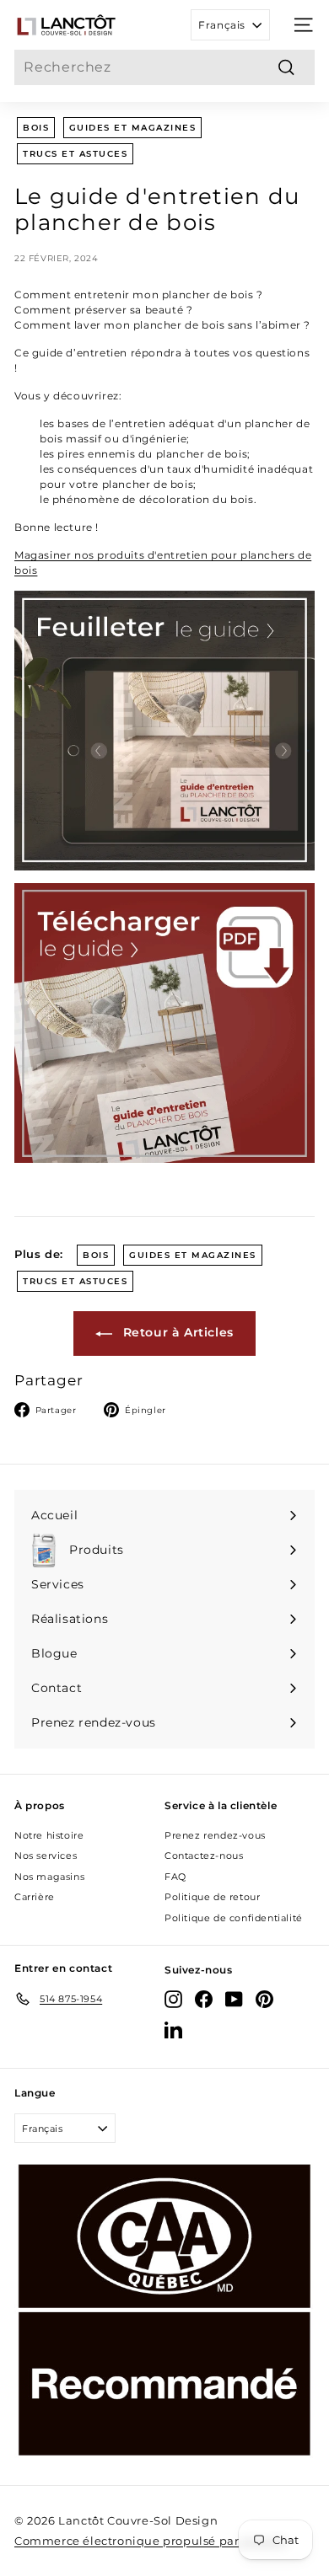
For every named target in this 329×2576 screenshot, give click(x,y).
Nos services (46, 1856)
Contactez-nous (204, 1856)
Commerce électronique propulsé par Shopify (151, 2541)
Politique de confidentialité (234, 1918)
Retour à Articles (176, 1332)
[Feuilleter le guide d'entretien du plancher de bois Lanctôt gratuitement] (164, 731)
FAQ (175, 1877)
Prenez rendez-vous (215, 1835)
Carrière (35, 1897)
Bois (36, 128)
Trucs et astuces (75, 154)
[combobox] (164, 67)
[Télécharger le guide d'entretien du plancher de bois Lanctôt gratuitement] (164, 1023)
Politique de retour (212, 1897)
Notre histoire (49, 1835)
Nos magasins (49, 1877)
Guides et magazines (133, 128)
